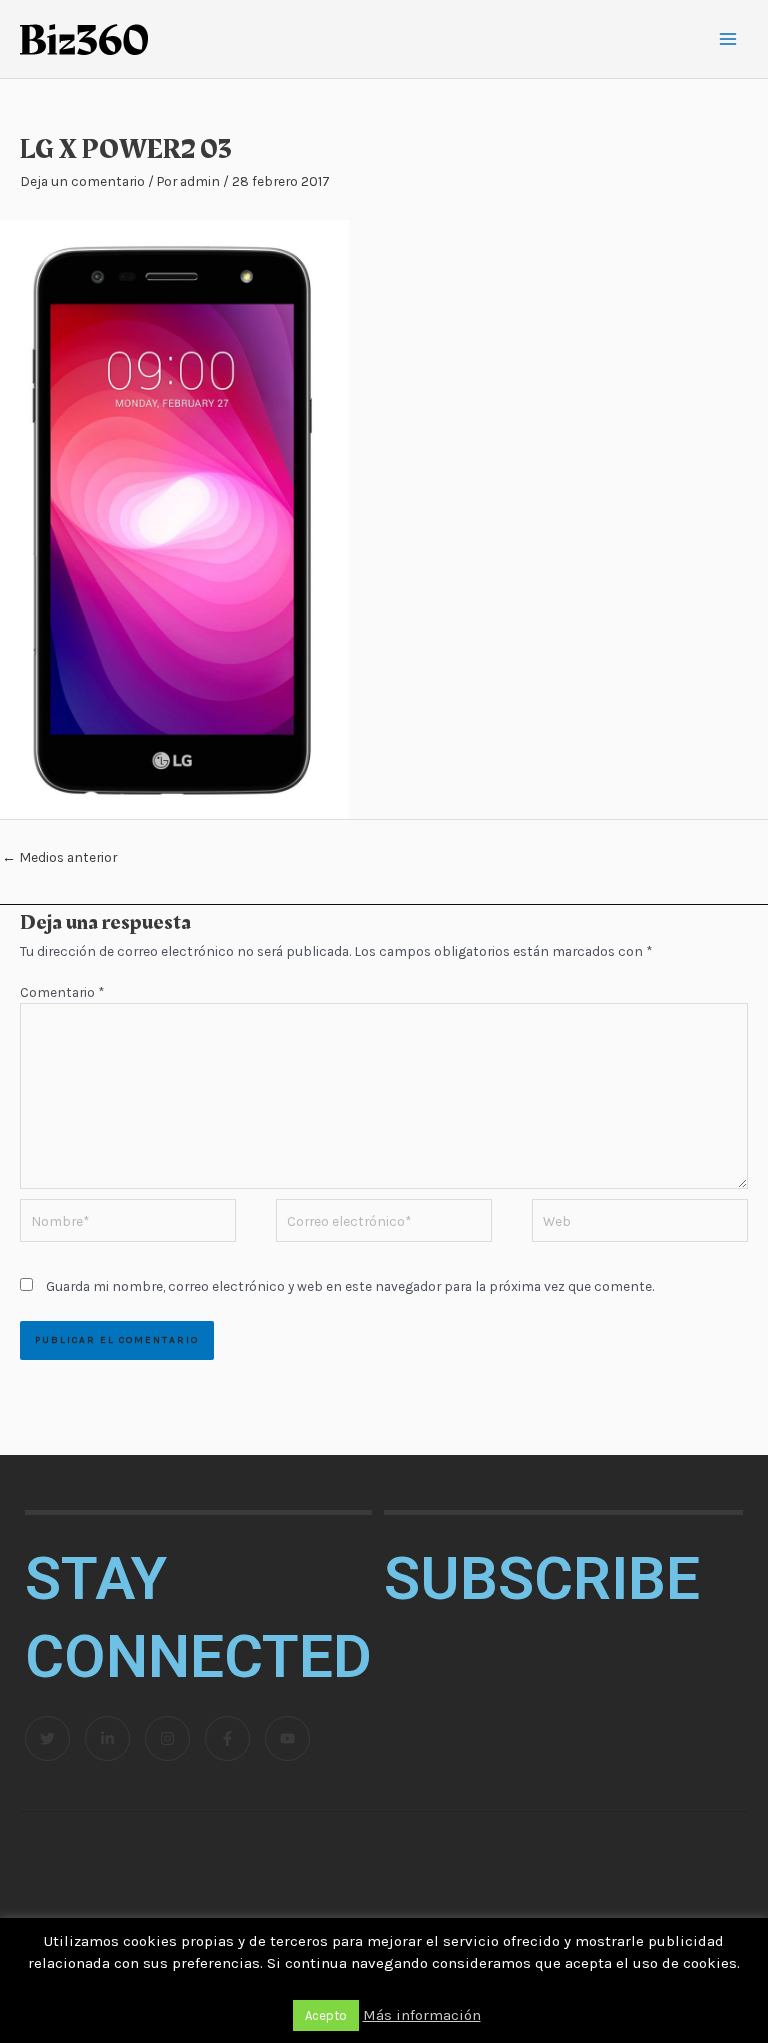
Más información (422, 2015)
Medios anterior (59, 857)
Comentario (62, 992)
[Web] (640, 1224)
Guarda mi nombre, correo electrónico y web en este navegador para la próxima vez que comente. (350, 1286)
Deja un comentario (82, 181)
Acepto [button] (326, 2015)
